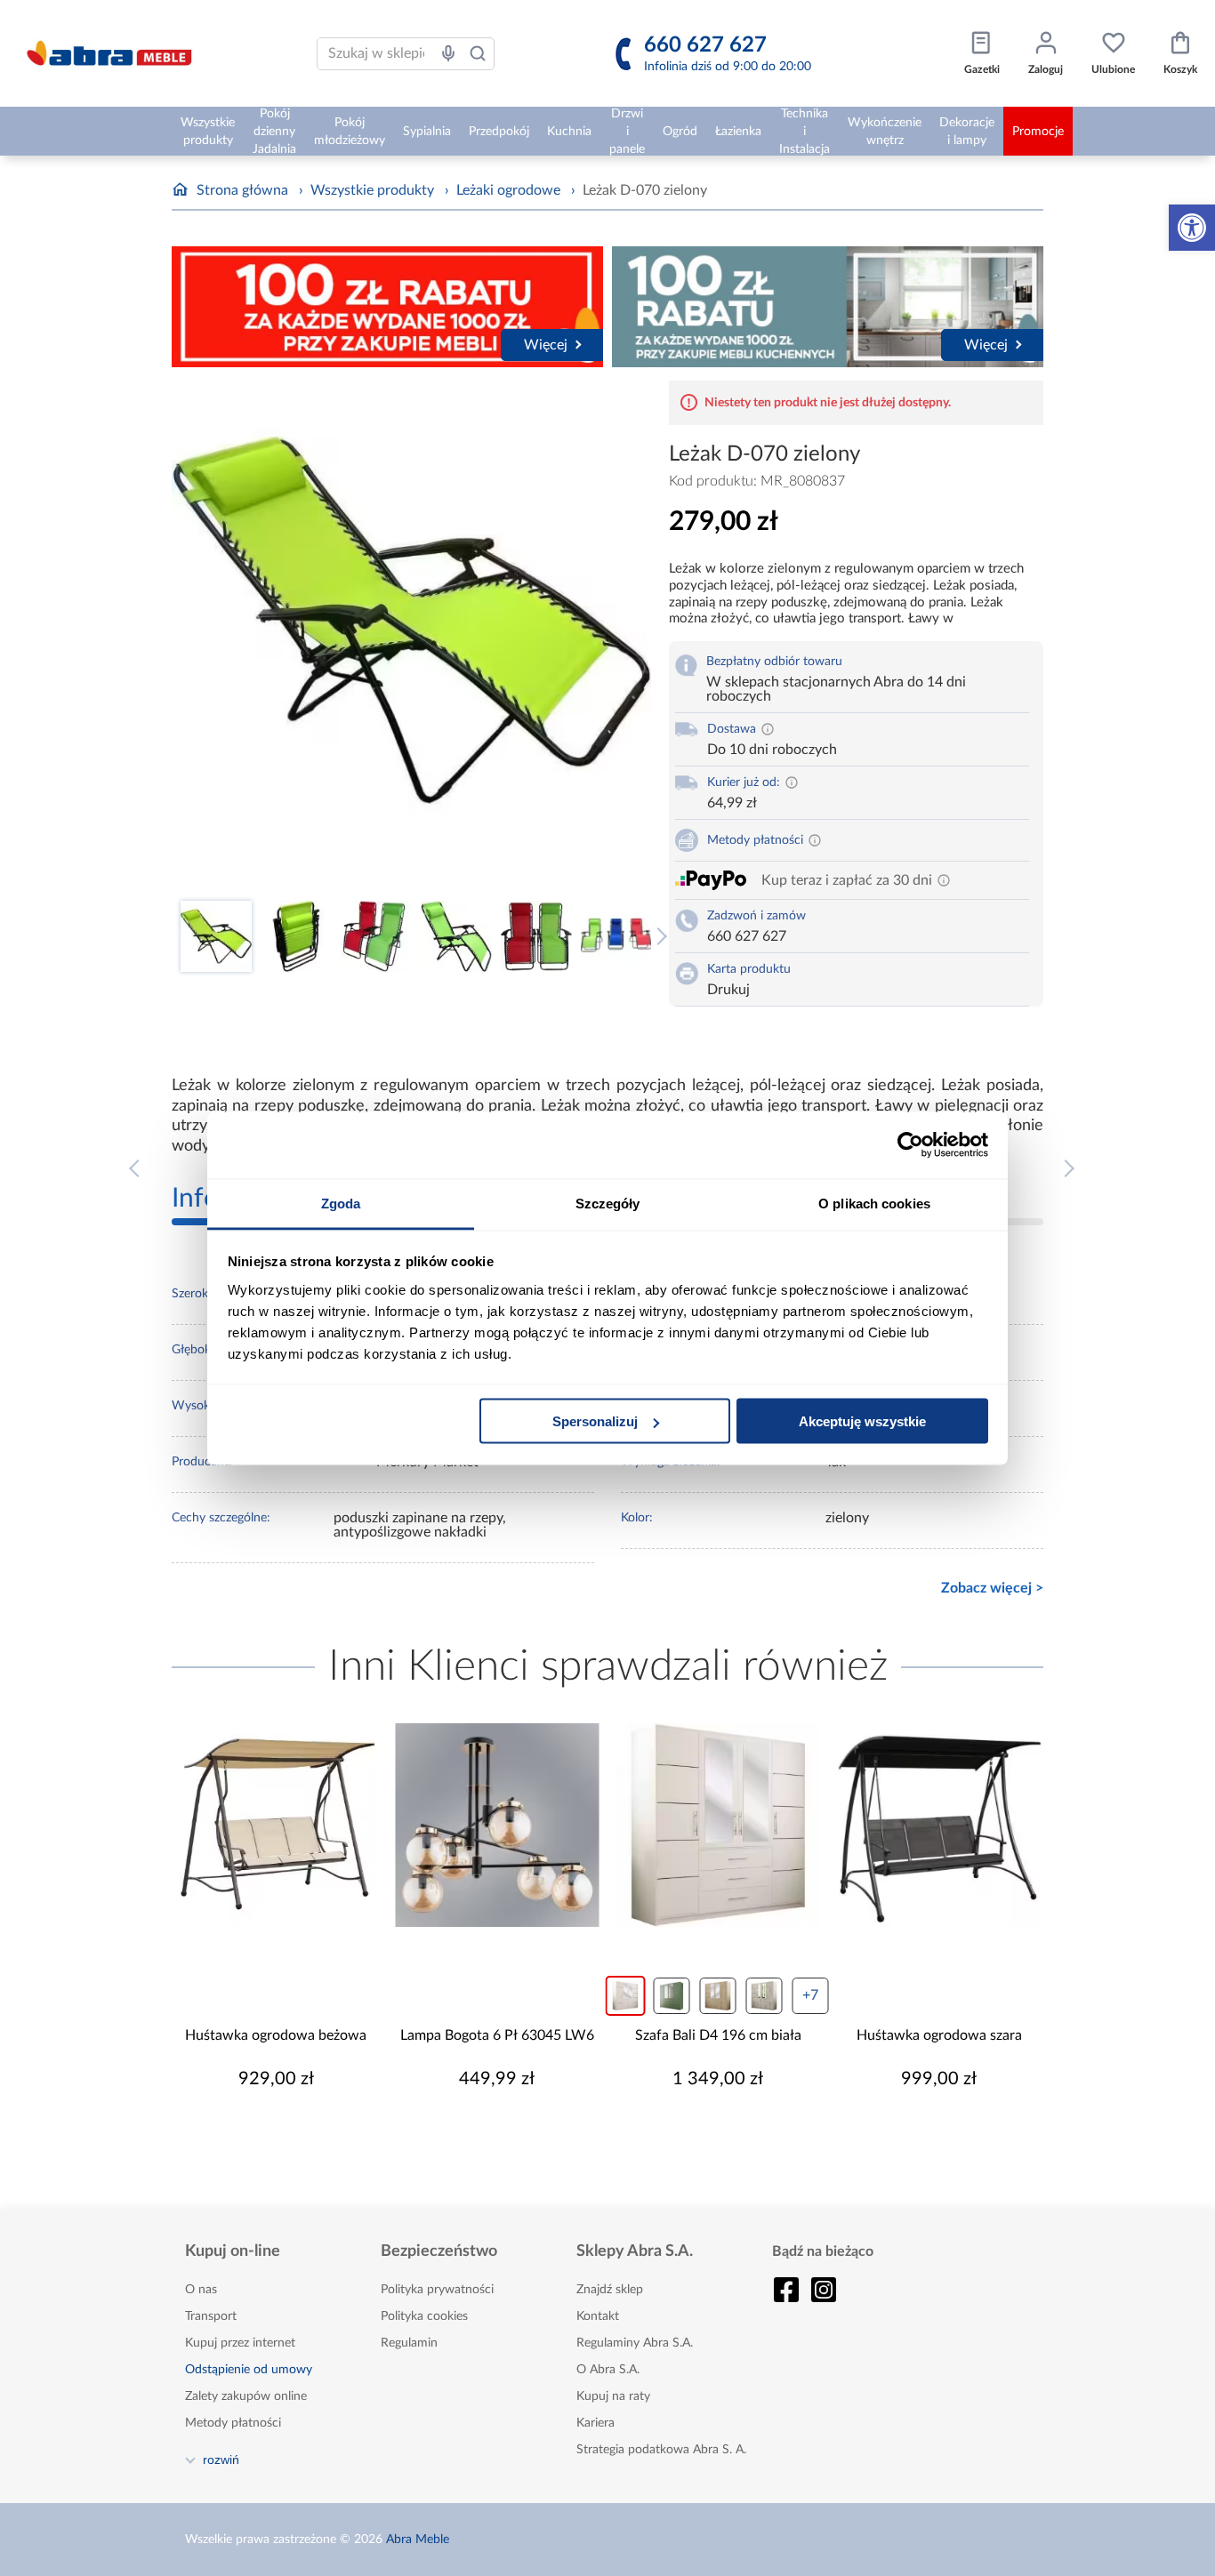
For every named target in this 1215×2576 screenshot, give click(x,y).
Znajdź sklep (610, 2290)
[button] (1192, 228)
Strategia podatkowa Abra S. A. (661, 2450)
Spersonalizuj (595, 1421)
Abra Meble (418, 2540)
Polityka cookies (424, 2316)
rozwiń (221, 2460)
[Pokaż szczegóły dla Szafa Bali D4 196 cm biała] (718, 1825)
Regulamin (409, 2343)
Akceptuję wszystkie (862, 1421)
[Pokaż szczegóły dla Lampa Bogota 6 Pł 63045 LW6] (498, 1825)
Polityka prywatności (437, 2290)
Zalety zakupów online (246, 2396)
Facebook (786, 2290)
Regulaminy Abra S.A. (635, 2343)
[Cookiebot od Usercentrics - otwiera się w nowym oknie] (910, 1145)
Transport (211, 2316)
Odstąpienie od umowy (249, 2370)
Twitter (824, 2290)
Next (658, 936)
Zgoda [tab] (341, 1203)
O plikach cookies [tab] (874, 1203)
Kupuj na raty (613, 2396)
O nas (201, 2290)
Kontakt (598, 2316)
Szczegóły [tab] (608, 1203)
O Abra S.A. (608, 2370)
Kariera (595, 2423)
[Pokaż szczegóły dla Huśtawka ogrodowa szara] (940, 1825)
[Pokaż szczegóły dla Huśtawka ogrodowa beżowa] (276, 1825)
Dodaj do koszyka (287, 2132)
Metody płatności (233, 2423)
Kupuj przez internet (240, 2343)
